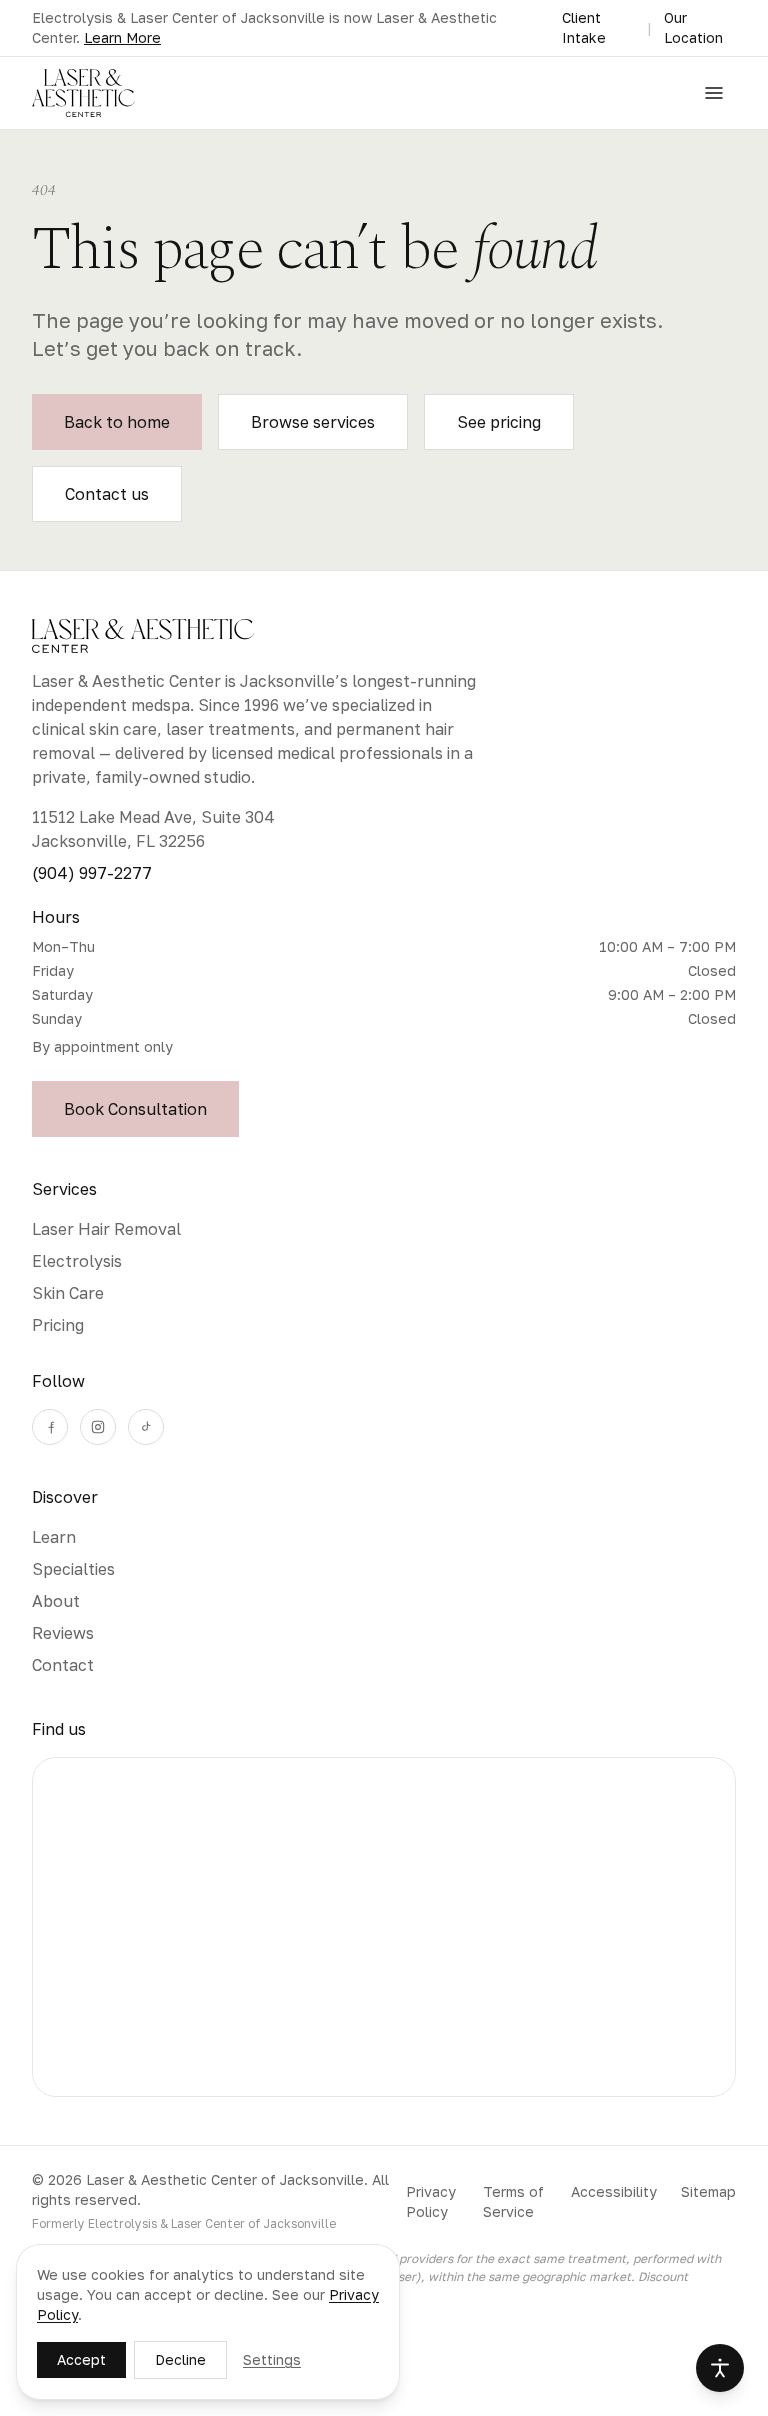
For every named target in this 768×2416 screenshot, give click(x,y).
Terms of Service (513, 2201)
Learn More (122, 37)
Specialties (73, 1569)
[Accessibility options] (720, 2368)
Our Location (693, 27)
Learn (54, 1537)
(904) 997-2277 (92, 873)
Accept (81, 2359)
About (56, 1601)
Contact (63, 1665)
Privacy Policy (431, 2201)
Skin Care (68, 1293)
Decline (180, 2359)
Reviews (63, 1633)
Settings (272, 2359)
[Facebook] (50, 1427)
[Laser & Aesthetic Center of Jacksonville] (83, 93)
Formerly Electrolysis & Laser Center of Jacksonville (184, 2223)
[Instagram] (98, 1427)
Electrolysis (77, 1261)
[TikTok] (146, 1427)
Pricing (58, 1325)
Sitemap (708, 2191)
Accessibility (614, 2191)
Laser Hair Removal (106, 1229)
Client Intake (584, 27)
